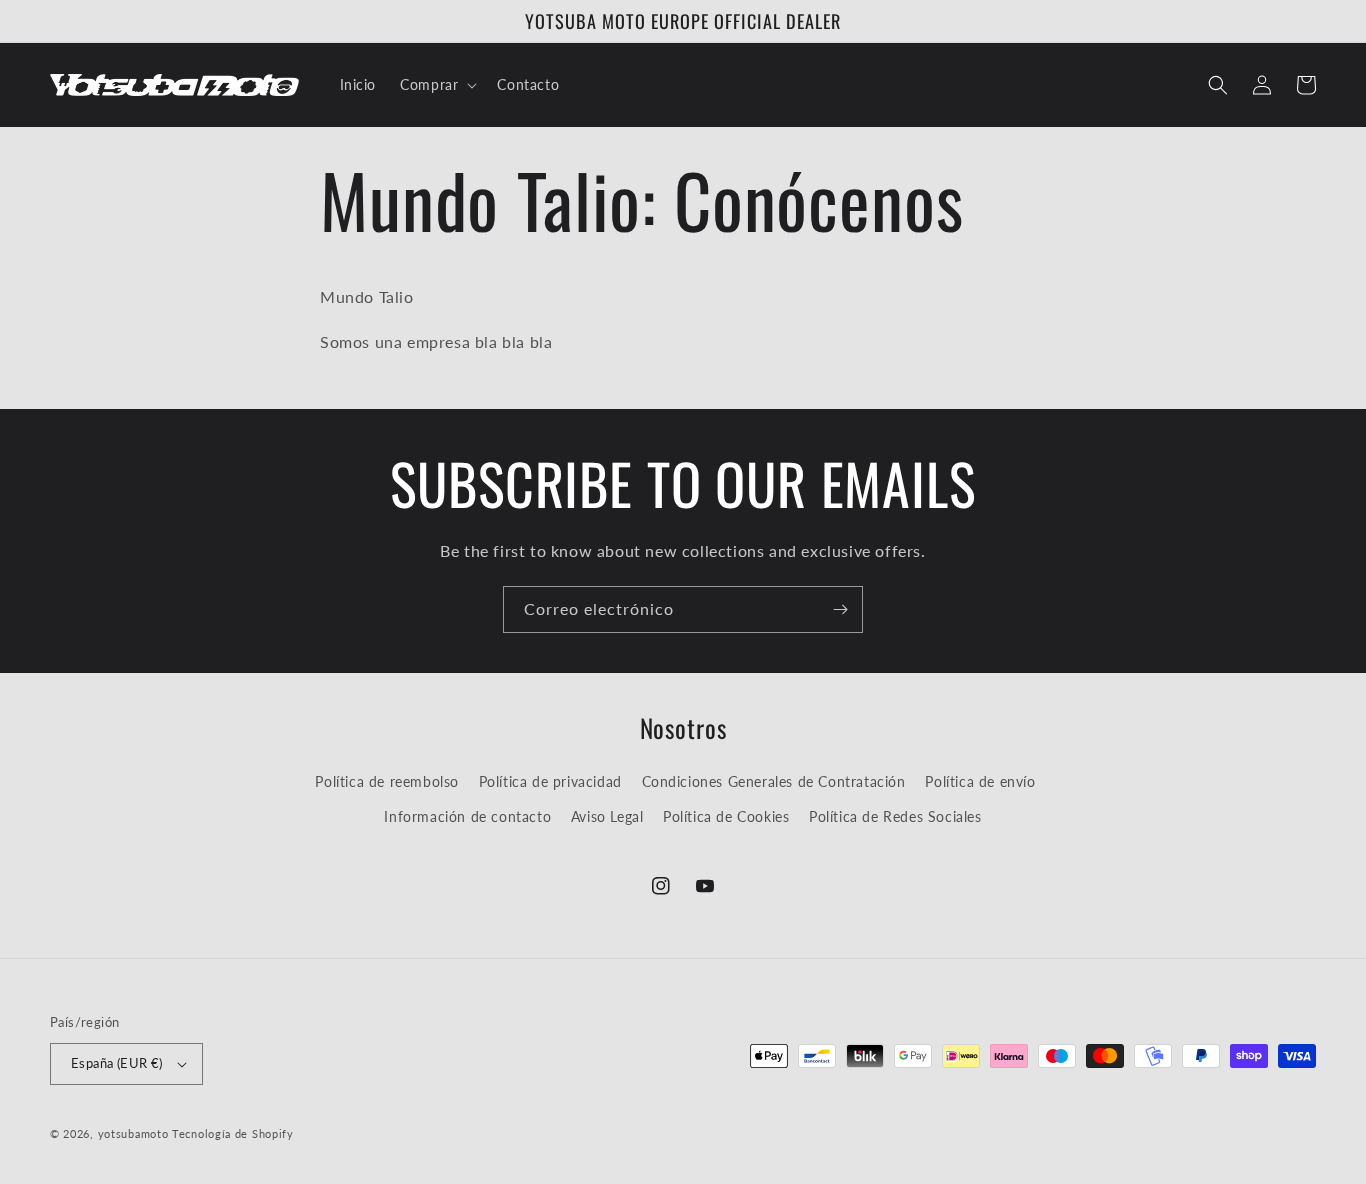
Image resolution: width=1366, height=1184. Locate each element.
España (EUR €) (117, 1063)
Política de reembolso (387, 781)
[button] (436, 85)
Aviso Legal (607, 816)
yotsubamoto (133, 1133)
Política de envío (980, 781)
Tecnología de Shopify (233, 1133)
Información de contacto (467, 816)
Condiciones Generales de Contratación (774, 781)
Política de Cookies (726, 816)
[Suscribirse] (840, 609)
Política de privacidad (550, 781)
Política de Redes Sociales (895, 816)
